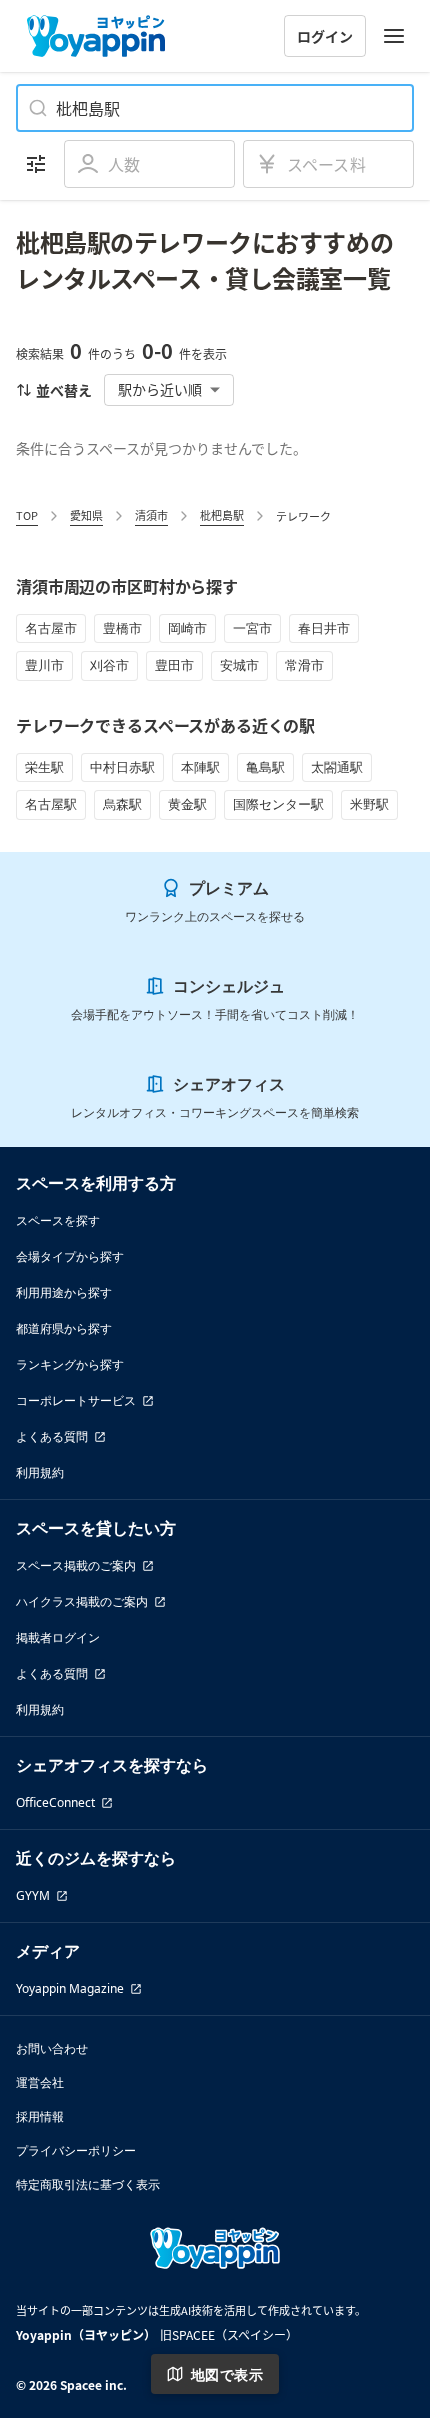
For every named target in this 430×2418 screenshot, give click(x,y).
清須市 (151, 515)
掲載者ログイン (58, 1637)
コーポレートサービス (76, 1400)
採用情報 (40, 2116)
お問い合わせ (52, 2048)
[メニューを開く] (394, 36)
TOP (27, 515)
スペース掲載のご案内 (76, 1565)
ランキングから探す (70, 1364)
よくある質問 (52, 1436)
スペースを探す (58, 1220)
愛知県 (86, 515)
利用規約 (40, 1472)
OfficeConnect (55, 1802)
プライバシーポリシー (76, 2150)
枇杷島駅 (222, 515)
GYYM (33, 1895)
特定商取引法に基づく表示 (88, 2184)
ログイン (325, 36)
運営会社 (40, 2082)
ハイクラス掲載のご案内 (82, 1601)
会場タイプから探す (70, 1256)
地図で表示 (227, 2374)
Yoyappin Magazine (70, 1988)
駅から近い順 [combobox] (160, 389)
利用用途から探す (64, 1292)
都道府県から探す (64, 1328)
